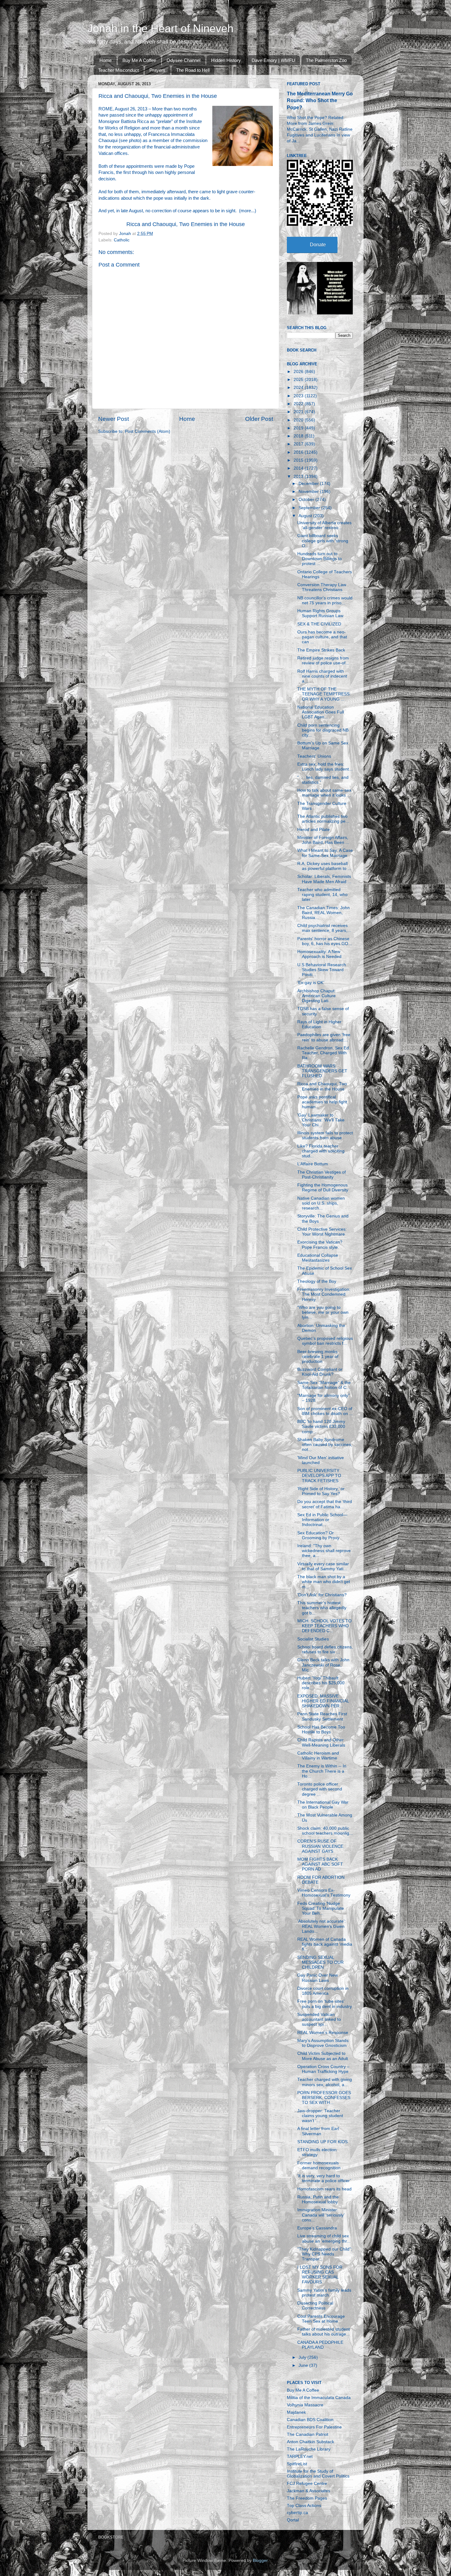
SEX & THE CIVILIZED (319, 624)
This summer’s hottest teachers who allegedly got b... (322, 1608)
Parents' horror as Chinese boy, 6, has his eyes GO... (325, 941)
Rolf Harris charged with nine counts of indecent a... (322, 676)
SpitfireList (297, 2464)
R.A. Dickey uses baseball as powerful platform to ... (324, 866)
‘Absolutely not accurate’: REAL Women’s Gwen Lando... (322, 1926)
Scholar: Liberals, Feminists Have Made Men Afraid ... (324, 879)
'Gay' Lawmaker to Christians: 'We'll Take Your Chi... (321, 1120)
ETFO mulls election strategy (317, 2152)
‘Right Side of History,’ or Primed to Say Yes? (321, 1491)
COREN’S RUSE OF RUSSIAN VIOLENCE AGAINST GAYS (320, 1846)
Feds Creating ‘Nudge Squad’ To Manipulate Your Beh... (321, 1908)
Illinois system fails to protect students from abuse (325, 1135)
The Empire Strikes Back (321, 650)
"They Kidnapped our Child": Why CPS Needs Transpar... (325, 2254)
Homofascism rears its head (324, 2189)
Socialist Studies (313, 1639)
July (303, 2357)
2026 (299, 372)
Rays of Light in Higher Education (319, 1024)
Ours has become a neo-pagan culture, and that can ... (322, 637)
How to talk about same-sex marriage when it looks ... (324, 793)
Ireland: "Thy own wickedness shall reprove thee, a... (324, 1551)
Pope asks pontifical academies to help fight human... (322, 1102)
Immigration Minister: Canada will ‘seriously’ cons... (321, 2215)
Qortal (293, 2520)
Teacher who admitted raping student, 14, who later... (322, 895)
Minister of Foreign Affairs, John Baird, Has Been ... (323, 840)
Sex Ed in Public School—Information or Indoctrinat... (322, 1520)
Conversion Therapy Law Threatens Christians (322, 587)
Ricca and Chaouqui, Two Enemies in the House (186, 224)
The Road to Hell (193, 70)
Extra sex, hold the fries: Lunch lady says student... (325, 767)
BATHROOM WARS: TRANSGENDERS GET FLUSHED (322, 1071)
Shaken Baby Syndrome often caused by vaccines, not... (325, 1445)
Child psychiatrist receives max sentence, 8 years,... (324, 928)
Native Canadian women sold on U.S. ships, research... (321, 1203)
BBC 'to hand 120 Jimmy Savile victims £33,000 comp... (321, 1426)
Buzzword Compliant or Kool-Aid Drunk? (320, 1372)
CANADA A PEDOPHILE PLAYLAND (320, 2345)
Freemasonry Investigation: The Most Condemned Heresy (324, 1294)
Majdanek (296, 2412)
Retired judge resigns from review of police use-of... (323, 661)
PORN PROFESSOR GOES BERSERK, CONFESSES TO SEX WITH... (324, 2098)
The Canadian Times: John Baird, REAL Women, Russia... (324, 913)
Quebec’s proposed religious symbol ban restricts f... (325, 1341)
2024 (299, 388)
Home (106, 60)
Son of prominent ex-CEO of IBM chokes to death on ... (325, 1411)
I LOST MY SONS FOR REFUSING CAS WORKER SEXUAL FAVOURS (320, 2275)
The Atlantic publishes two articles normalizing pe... (323, 819)
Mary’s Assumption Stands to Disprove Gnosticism (323, 2043)
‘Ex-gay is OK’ (311, 983)
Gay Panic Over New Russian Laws (318, 1978)
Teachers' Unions (314, 756)
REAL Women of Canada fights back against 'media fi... (325, 1944)
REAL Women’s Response (323, 2033)
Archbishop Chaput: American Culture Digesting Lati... (316, 996)
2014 (299, 468)
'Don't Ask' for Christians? (322, 1595)
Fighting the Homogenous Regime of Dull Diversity (323, 1188)
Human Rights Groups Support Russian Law (320, 613)
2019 (299, 428)
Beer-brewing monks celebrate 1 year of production (318, 1357)
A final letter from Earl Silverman (318, 2131)
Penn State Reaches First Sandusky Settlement (322, 1716)
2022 (299, 404)
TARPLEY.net (300, 2457)
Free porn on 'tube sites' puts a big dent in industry (325, 2004)
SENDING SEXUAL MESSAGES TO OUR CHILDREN (320, 1962)
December (309, 484)
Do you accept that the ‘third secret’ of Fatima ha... (325, 1504)
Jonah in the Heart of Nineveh (160, 28)
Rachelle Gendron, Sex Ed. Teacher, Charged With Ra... (324, 1053)
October (307, 500)
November (309, 492)
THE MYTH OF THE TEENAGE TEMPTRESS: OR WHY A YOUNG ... (324, 694)
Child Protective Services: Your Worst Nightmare (322, 1232)
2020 (299, 420)
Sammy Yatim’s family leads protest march (324, 2293)
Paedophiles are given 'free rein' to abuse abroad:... (324, 1037)
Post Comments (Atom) (148, 431)
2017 (299, 444)
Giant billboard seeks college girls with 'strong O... (323, 541)
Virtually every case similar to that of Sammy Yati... (323, 1566)
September (310, 508)
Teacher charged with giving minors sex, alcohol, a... (325, 2082)
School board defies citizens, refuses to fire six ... (325, 1649)
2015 (299, 460)
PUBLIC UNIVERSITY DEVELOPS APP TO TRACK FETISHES (319, 1476)
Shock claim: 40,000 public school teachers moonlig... (325, 1831)
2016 (299, 452)
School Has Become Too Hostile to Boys (321, 1730)
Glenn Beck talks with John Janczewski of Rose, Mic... (323, 1665)
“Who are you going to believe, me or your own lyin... (323, 1312)
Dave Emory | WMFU (273, 60)
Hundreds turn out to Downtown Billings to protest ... (320, 559)
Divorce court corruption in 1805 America (323, 1991)
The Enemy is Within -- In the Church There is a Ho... (322, 1771)
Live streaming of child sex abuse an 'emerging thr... (324, 2238)
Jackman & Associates (308, 2491)
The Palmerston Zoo (326, 60)
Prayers (157, 70)
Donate (318, 245)
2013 (299, 477)
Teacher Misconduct (118, 70)
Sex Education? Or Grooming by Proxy (318, 1535)
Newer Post (114, 419)
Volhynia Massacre (305, 2405)
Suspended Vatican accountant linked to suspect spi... (319, 2019)
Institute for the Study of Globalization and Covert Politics (318, 2474)
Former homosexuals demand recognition (319, 2165)
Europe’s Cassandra (317, 2228)
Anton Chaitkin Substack (310, 2442)
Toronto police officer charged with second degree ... (320, 1789)
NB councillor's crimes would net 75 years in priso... (325, 600)
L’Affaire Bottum (313, 1164)
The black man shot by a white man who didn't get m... (324, 1582)
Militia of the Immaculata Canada (319, 2398)
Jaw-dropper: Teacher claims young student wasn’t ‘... (320, 2116)
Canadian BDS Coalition (310, 2420)
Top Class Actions (304, 2506)
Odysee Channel (183, 60)
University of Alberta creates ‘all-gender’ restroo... (324, 525)
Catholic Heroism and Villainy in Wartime (318, 1756)
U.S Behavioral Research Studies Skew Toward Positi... (322, 970)
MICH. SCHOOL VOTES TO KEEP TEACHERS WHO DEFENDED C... (324, 1626)
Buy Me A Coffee (139, 60)
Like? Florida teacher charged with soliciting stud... (321, 1151)
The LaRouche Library (309, 2449)
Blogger (260, 2561)
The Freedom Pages (307, 2498)
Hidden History (226, 60)
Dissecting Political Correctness (315, 2306)
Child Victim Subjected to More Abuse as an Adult (323, 2056)
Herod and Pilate (314, 830)
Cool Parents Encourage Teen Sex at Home (321, 2319)
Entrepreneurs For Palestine (314, 2427)
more (246, 211)
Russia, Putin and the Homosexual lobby (318, 2199)
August (306, 516)
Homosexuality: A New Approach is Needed (319, 954)
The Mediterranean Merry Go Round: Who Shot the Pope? (320, 100)
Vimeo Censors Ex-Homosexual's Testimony (324, 1893)
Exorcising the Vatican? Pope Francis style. (320, 1245)
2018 (299, 436)
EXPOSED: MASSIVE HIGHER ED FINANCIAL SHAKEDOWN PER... (323, 1701)
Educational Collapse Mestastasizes (318, 1258)
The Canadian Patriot (308, 2434)
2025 (299, 380)
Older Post (259, 419)
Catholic (122, 240)
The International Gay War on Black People (323, 1805)
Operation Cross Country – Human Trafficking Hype (323, 2069)
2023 (299, 396)
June (304, 2365)
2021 (299, 412)
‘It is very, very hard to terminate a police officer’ (324, 2178)
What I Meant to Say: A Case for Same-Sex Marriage (325, 853)
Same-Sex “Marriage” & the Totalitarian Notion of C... (324, 1385)
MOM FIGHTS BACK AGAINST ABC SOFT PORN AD (320, 1864)
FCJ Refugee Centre (307, 2484)
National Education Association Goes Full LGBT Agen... (321, 712)
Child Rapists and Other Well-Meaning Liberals (321, 1742)
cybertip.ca (297, 2513)
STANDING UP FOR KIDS (322, 2142)
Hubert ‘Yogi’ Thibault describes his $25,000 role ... (321, 1683)
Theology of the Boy (317, 1281)
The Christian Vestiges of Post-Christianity (322, 1175)
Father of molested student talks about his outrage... (324, 2332)
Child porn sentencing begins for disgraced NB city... (323, 730)
